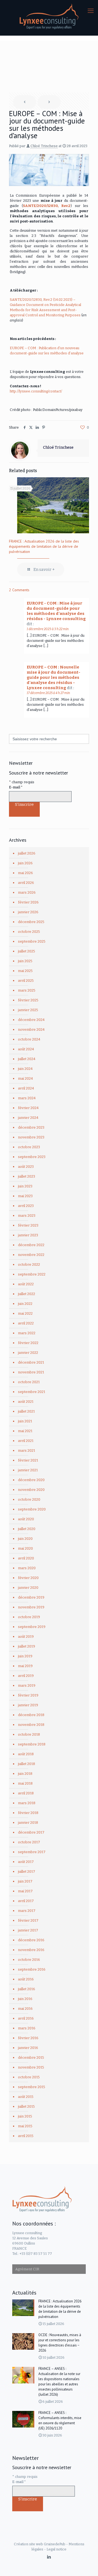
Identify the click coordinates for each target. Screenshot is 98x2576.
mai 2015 (25, 2126)
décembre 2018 (31, 1715)
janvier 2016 (28, 2048)
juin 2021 (25, 1421)
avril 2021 (26, 1441)
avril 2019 (26, 1676)
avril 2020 (26, 1558)
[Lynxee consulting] (49, 16)
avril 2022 (26, 1323)
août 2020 (26, 1519)
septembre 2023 (32, 1157)
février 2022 (28, 1343)
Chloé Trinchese (44, 146)
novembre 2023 (31, 1137)
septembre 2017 (32, 1852)
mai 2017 (25, 1891)
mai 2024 (25, 1078)
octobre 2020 (29, 1499)
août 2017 (26, 1862)
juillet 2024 (27, 1059)
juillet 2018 (27, 1764)
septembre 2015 (32, 2087)
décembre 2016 (31, 1940)
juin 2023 (25, 1186)
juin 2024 (25, 1069)
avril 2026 (26, 883)
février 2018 (28, 1813)
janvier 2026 (28, 912)
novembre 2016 (31, 1950)
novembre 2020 (31, 1490)
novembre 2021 (31, 1372)
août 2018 (26, 1754)
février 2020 (28, 1578)
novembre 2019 (31, 1607)
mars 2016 (27, 2028)
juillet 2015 (26, 2106)
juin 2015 (25, 2116)
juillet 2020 (27, 1529)
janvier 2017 (28, 1930)
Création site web (28, 2544)
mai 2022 (25, 1313)
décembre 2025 (31, 922)
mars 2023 (27, 1216)
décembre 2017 (31, 1832)
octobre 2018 (29, 1734)
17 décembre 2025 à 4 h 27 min (48, 693)
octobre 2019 (29, 1617)
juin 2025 (25, 961)
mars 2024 (27, 1098)
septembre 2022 (32, 1274)
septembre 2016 (32, 1969)
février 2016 (28, 2038)
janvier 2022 (28, 1353)
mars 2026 (27, 892)
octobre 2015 (29, 2077)
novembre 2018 (31, 1725)
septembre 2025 (32, 941)
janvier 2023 (28, 1235)
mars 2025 (27, 990)
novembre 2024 (31, 1030)
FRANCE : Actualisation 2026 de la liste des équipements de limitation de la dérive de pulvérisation (44, 546)
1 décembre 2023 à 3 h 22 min (48, 629)
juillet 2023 (27, 1176)
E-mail (16, 787)
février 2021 (28, 1460)
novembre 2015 (31, 2067)
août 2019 (26, 1637)
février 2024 (28, 1108)
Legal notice (56, 2549)
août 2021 (26, 1402)
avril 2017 (26, 1901)
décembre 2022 (31, 1245)
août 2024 (26, 1049)
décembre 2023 (31, 1127)
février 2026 (28, 902)
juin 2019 (25, 1656)
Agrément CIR (27, 2269)
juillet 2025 (27, 951)
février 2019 (28, 1695)
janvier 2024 (28, 1118)
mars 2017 (27, 1911)
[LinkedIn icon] (49, 2557)
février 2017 (28, 1920)
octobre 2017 (29, 1842)
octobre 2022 (29, 1264)
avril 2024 (26, 1088)
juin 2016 (25, 1999)
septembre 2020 (32, 1509)
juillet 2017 (27, 1871)
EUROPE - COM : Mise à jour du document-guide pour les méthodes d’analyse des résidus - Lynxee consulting (56, 611)
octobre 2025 (29, 932)
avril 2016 (26, 2018)
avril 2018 (26, 1793)
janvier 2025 (28, 1010)
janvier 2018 (28, 1823)
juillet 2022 (27, 1294)
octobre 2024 (29, 1039)
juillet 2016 (27, 1989)
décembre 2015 (31, 2058)
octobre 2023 (29, 1147)
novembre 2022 (31, 1255)
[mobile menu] (91, 11)
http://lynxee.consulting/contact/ (36, 391)
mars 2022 (27, 1333)
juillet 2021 (26, 1411)
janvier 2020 (28, 1588)
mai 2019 (25, 1666)
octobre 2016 (29, 1960)
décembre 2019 (31, 1597)
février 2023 (28, 1225)
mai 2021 (25, 1431)
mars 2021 (27, 1450)
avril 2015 (26, 2136)
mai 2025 (25, 971)
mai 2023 (25, 1196)
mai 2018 (25, 1783)
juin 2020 (25, 1539)
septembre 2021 (32, 1392)
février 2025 (28, 1000)
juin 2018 (25, 1774)
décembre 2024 (31, 1020)
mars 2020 (27, 1568)
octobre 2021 (29, 1382)
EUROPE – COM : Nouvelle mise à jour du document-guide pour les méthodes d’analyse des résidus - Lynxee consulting (53, 677)
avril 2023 (26, 1206)
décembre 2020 (31, 1480)
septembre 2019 (32, 1627)
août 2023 (26, 1167)
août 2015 (26, 2097)
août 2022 (26, 1284)
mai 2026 (25, 873)
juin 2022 (25, 1304)
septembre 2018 (32, 1744)
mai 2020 (25, 1548)
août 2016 (26, 1979)
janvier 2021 (28, 1470)
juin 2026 (25, 863)
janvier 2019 (28, 1705)
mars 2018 (27, 1803)
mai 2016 (25, 2009)
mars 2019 (27, 1685)
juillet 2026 (27, 853)
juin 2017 (25, 1881)
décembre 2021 (31, 1362)
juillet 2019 (27, 1646)
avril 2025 (26, 981)
